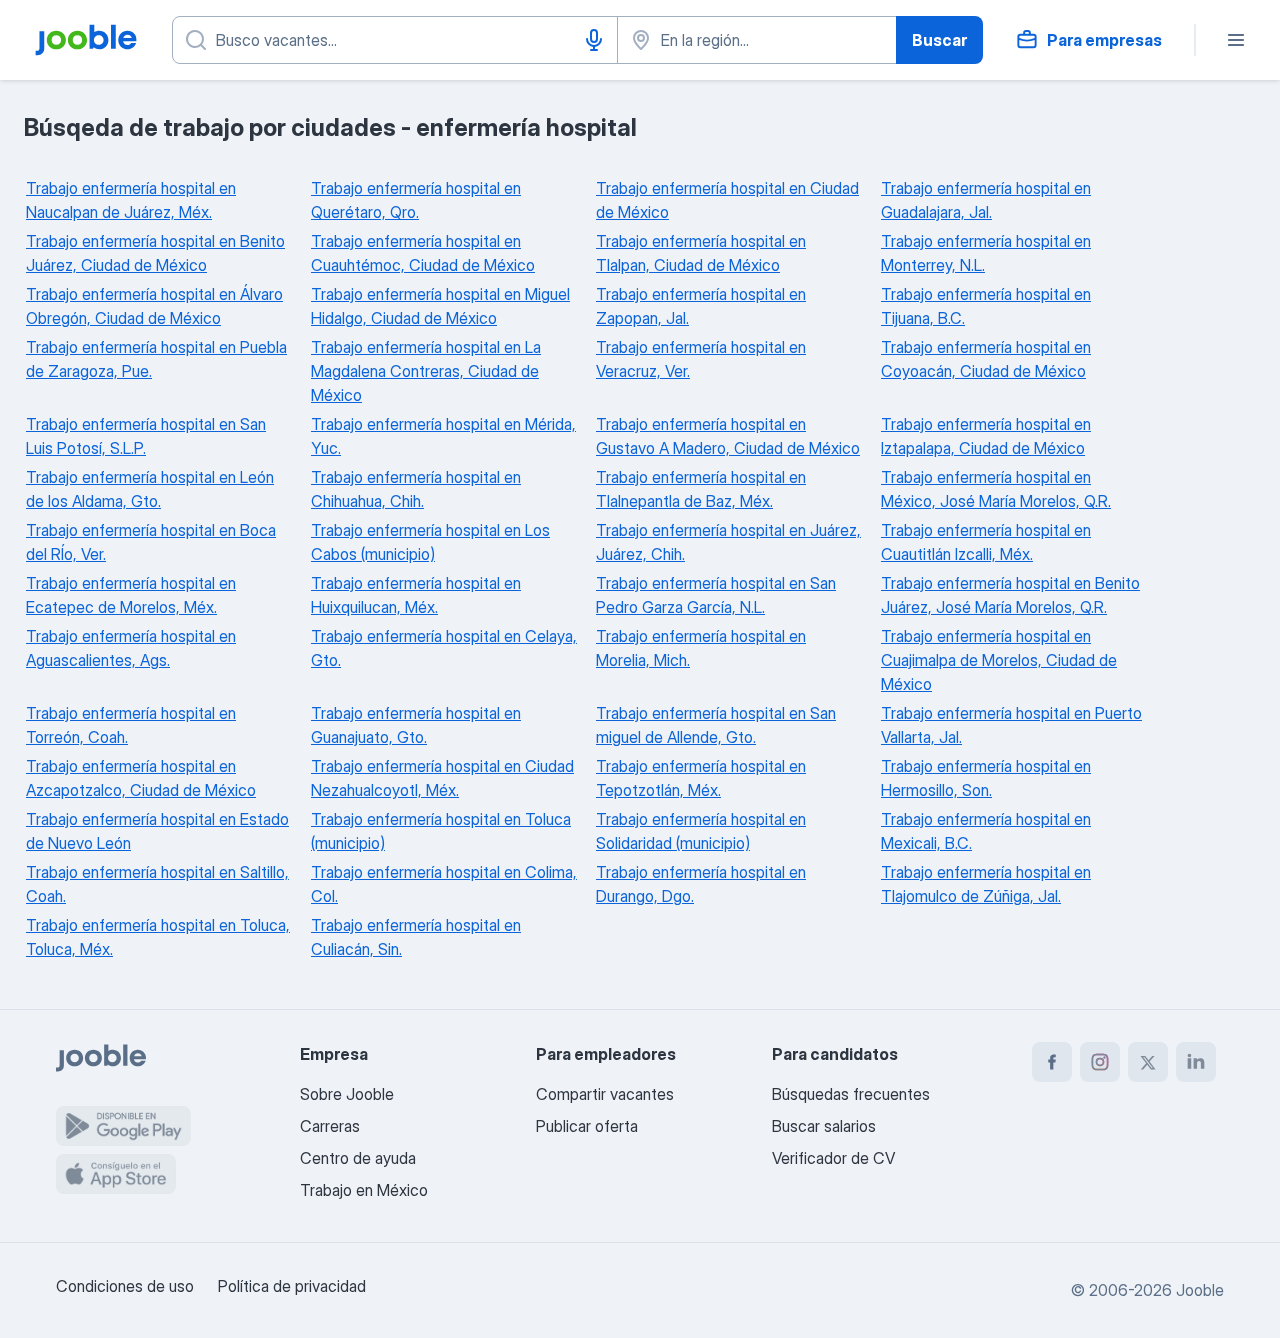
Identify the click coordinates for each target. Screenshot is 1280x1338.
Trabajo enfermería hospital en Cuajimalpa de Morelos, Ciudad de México (999, 660)
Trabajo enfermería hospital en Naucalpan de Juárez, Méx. (131, 200)
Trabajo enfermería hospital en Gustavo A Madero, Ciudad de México (728, 436)
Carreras (330, 1126)
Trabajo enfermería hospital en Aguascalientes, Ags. (131, 648)
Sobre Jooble (347, 1094)
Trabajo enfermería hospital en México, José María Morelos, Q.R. (996, 489)
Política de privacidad (292, 1286)
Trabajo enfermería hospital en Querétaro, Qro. (416, 200)
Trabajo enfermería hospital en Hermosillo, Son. (986, 778)
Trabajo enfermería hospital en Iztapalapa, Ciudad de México (986, 436)
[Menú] (1236, 40)
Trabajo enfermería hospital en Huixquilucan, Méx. (416, 595)
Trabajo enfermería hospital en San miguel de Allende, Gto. (716, 725)
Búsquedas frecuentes (851, 1094)
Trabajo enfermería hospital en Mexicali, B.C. (986, 831)
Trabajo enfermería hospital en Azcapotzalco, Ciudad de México (141, 778)
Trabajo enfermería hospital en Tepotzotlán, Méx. (701, 778)
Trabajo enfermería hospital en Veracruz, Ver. (701, 359)
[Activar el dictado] (594, 40)
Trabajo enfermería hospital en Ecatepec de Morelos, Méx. (131, 595)
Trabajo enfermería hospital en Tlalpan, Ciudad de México (701, 253)
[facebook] (1052, 1062)
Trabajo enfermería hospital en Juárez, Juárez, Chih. (728, 542)
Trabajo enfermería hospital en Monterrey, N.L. (986, 253)
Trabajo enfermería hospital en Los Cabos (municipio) (430, 542)
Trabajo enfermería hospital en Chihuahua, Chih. (416, 489)
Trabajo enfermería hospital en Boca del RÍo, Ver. (151, 542)
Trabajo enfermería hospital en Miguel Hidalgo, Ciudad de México (440, 306)
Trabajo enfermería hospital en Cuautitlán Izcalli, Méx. (986, 542)
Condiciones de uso (125, 1286)
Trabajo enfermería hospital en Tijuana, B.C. (986, 306)
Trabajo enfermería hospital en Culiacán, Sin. (416, 937)
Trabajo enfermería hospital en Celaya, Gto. (444, 648)
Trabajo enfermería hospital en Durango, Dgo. (701, 884)
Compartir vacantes (605, 1094)
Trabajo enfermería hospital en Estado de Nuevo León (157, 831)
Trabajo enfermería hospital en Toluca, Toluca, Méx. (158, 937)
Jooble (1200, 1290)
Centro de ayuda (358, 1158)
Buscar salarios (824, 1126)
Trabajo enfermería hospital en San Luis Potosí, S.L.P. (146, 436)
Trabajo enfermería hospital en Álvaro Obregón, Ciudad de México (154, 306)
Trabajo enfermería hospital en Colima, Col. (444, 884)
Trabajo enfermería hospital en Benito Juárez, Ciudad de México (155, 253)
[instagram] (1100, 1062)
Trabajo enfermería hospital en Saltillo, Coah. (157, 884)
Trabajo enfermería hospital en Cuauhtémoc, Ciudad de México (423, 253)
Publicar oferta (587, 1126)
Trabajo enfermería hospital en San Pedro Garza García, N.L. (716, 595)
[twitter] (1148, 1062)
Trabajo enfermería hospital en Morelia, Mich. (701, 648)
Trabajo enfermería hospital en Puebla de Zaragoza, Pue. (156, 359)
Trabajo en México (364, 1190)
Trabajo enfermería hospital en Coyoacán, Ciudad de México (986, 359)
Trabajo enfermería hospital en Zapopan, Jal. (701, 306)
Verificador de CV (833, 1158)
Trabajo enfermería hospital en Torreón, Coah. (131, 725)
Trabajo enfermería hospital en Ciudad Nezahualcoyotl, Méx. (442, 778)
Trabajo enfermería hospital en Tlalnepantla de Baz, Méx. (701, 489)
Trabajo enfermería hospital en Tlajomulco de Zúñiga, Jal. (986, 884)
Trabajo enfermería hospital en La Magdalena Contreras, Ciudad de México (426, 371)
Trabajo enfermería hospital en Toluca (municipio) (441, 831)
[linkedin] (1196, 1062)
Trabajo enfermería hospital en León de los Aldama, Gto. (150, 489)
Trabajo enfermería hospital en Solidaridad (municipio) (701, 831)
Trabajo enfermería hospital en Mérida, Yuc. (443, 436)
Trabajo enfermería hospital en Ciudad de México (727, 200)
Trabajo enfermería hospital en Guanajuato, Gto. (416, 725)
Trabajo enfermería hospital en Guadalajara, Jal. (986, 200)
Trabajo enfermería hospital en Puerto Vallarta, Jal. (1011, 725)
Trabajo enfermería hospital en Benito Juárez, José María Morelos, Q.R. (1010, 595)
